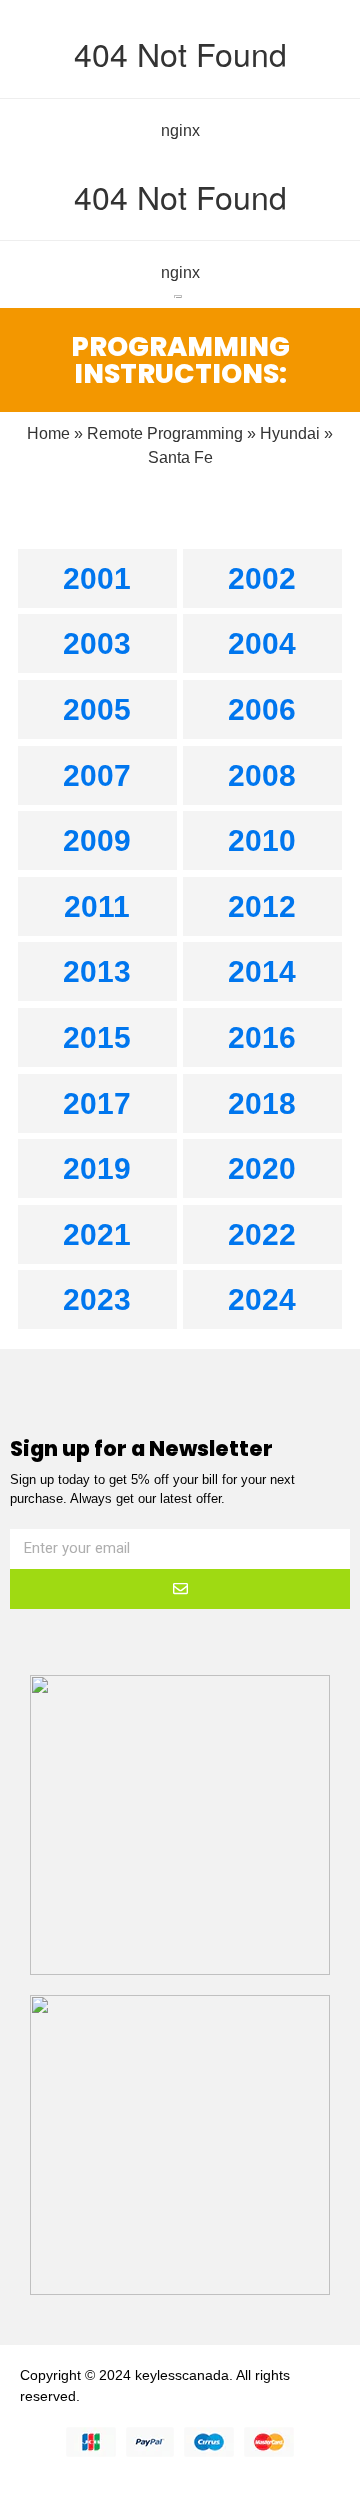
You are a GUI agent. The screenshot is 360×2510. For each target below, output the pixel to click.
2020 (262, 1168)
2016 (262, 1037)
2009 (97, 840)
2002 (262, 578)
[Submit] (180, 1589)
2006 (262, 709)
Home (48, 433)
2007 (97, 775)
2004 (262, 643)
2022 (262, 1234)
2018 (262, 1103)
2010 (262, 840)
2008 (262, 775)
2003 (97, 643)
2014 (262, 971)
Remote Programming (165, 433)
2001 (97, 578)
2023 (97, 1299)
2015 (97, 1037)
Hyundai (290, 433)
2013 (97, 971)
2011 (97, 906)
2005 (97, 709)
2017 (97, 1103)
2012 (262, 906)
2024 (262, 1299)
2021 (97, 1234)
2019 (97, 1168)
